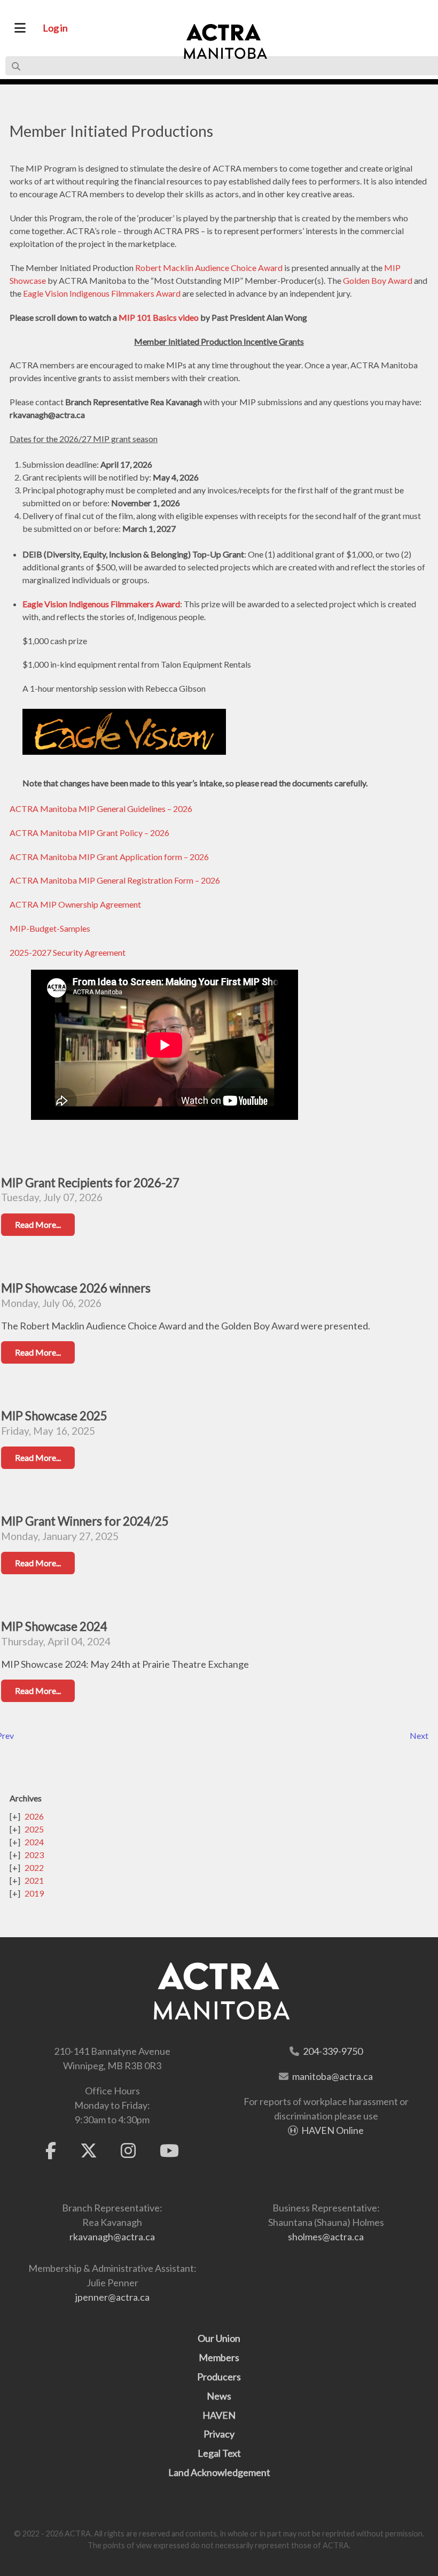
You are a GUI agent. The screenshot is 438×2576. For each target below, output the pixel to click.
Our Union (219, 2338)
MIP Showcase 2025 (54, 1416)
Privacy (219, 2434)
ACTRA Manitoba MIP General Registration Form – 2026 (115, 880)
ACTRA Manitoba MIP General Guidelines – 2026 (101, 809)
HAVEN (219, 2415)
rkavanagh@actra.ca (112, 2237)
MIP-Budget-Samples (50, 928)
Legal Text (219, 2453)
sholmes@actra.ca (326, 2237)
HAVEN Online (333, 2130)
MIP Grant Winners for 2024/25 (85, 1521)
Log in (55, 28)
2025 (34, 1829)
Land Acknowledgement (219, 2472)
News (219, 2396)
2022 (34, 1867)
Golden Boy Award (378, 280)
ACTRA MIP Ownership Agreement (75, 904)
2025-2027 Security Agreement (68, 952)
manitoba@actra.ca (333, 2076)
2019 (34, 1893)
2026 (34, 1816)
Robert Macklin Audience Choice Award (209, 268)
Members (219, 2357)
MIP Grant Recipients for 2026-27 (90, 1183)
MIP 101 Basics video (159, 317)
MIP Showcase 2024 (54, 1626)
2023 (34, 1855)
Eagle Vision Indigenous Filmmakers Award (102, 293)
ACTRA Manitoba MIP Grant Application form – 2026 (109, 857)
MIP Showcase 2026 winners (76, 1288)
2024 (34, 1842)
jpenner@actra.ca (112, 2297)
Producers (219, 2377)
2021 (34, 1880)
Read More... (38, 1224)
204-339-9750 (333, 2051)
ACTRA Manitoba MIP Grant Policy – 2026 (89, 833)
